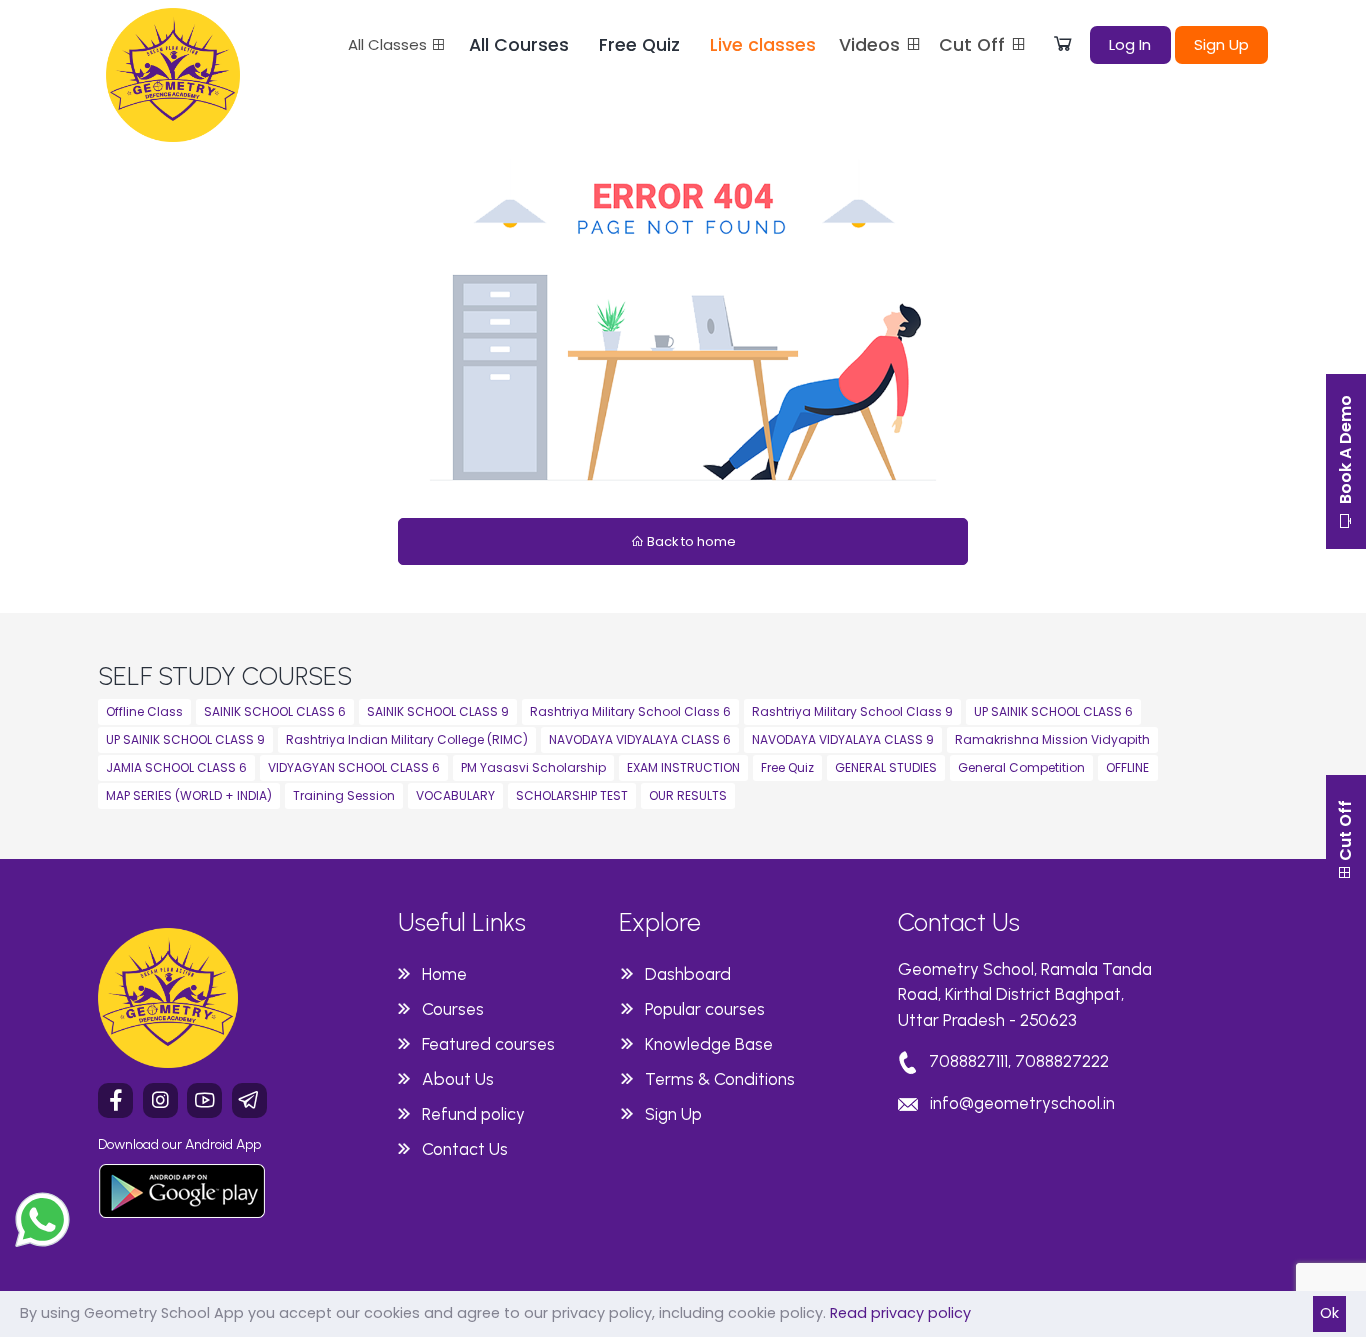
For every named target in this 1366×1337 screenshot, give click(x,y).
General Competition (1021, 767)
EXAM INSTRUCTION (683, 767)
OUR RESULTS (688, 795)
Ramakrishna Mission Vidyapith (1052, 739)
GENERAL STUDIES (886, 767)
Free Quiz (639, 45)
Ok (1329, 1313)
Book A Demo (1345, 451)
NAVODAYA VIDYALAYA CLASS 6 (640, 739)
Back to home (690, 541)
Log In (1130, 44)
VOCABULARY (455, 795)
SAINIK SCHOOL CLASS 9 (438, 711)
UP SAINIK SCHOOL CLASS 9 (185, 739)
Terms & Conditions (720, 1079)
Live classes (763, 45)
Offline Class (144, 711)
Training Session (344, 795)
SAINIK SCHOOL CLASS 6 (275, 711)
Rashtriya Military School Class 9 (852, 711)
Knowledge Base (709, 1044)
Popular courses (705, 1009)
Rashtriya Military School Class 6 (630, 711)
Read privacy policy (900, 1313)
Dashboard (688, 974)
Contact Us (465, 1149)
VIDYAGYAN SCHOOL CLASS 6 (354, 767)
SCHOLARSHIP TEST (572, 795)
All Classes (389, 44)
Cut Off (974, 45)
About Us (458, 1079)
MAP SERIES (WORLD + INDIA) (189, 795)
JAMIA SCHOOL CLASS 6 (176, 767)
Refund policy (473, 1114)
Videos (872, 45)
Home (444, 974)
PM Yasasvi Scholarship (533, 767)
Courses (453, 1009)
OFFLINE (1127, 767)
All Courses (519, 45)
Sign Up (1221, 44)
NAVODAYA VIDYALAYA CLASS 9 (843, 739)
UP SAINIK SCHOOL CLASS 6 (1053, 711)
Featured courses (488, 1044)
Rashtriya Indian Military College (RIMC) (407, 739)
